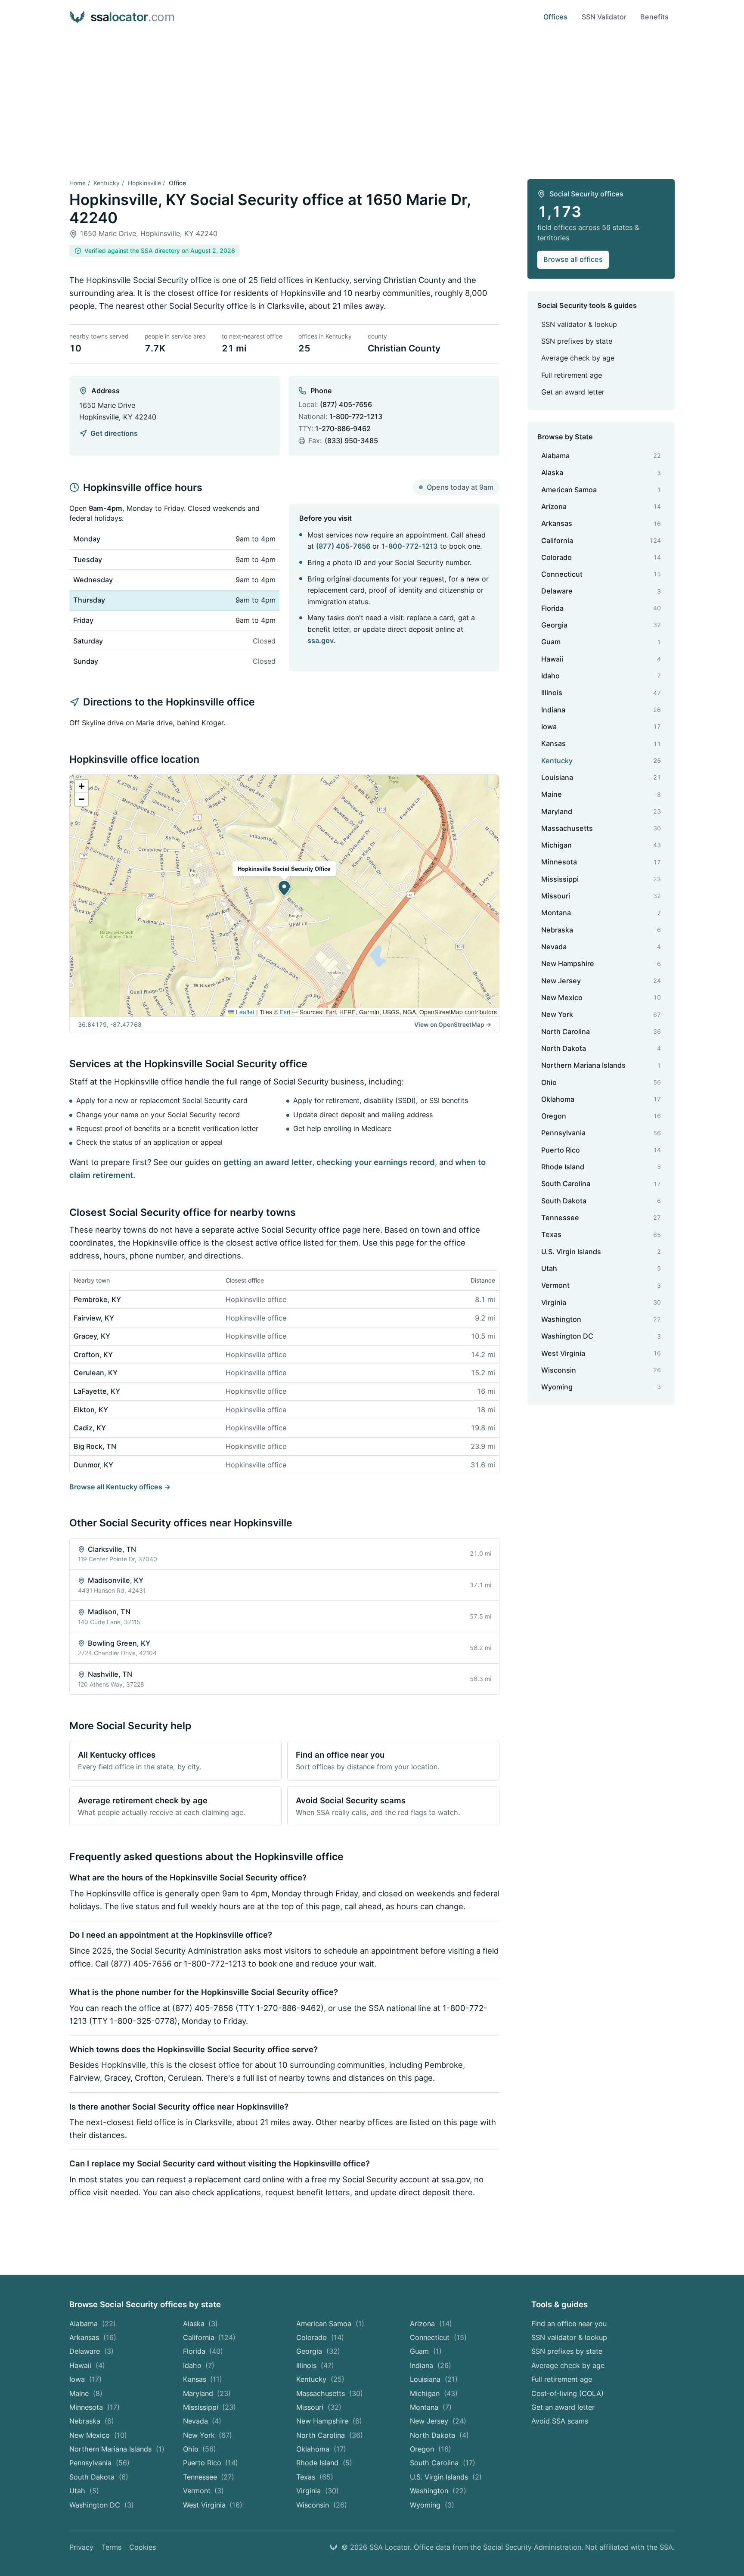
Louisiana (434, 2379)
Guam (426, 2351)
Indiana (431, 2365)
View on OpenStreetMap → (453, 1025)
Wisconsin (322, 2505)
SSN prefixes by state (577, 341)
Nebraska (92, 2421)
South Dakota (99, 2477)
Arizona (431, 2324)
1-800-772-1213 (356, 416)
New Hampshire (329, 2421)
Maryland (207, 2393)
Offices (555, 17)
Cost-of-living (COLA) (567, 2393)
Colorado (320, 2337)
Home (77, 183)
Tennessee (209, 2477)
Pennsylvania (99, 2463)
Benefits (654, 17)
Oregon (431, 2449)
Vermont (204, 2491)
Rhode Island (324, 2463)
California (209, 2337)
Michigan (434, 2393)
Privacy (81, 2547)
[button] (284, 888)
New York (208, 2435)
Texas (315, 2477)
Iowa (85, 2379)
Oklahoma (321, 2449)
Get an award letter (573, 392)
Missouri (319, 2407)
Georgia (318, 2351)
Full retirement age (572, 375)
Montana (431, 2407)
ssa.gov (321, 640)
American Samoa (330, 2324)
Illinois (315, 2365)
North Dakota (439, 2435)
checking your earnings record (376, 1162)
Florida (203, 2351)
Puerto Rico (211, 2463)
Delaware (91, 2351)
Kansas (203, 2379)
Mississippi (210, 2407)
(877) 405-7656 (346, 404)
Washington (438, 2491)
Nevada (202, 2421)
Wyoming (432, 2505)
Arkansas (93, 2337)
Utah (84, 2491)
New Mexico (98, 2435)
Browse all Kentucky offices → (120, 1487)
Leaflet (244, 1012)
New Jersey (438, 2421)
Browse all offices (573, 259)
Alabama (93, 2324)
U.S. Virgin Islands (446, 2477)
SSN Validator (604, 17)
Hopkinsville (144, 183)
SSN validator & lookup (579, 324)
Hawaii (87, 2365)
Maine (86, 2393)
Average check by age (578, 358)
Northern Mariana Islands (117, 2449)
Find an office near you (569, 2324)
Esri (285, 1012)
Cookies (143, 2547)
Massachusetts (330, 2393)
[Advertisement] (372, 99)
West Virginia (213, 2505)
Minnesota (95, 2407)
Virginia (318, 2491)
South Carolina (443, 2463)
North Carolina (330, 2435)
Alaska (201, 2324)
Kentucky (107, 183)
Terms (112, 2547)
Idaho (199, 2365)
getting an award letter (268, 1162)
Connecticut (438, 2337)
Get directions (114, 433)
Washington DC (102, 2505)
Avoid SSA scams (560, 2421)
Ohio (200, 2449)
